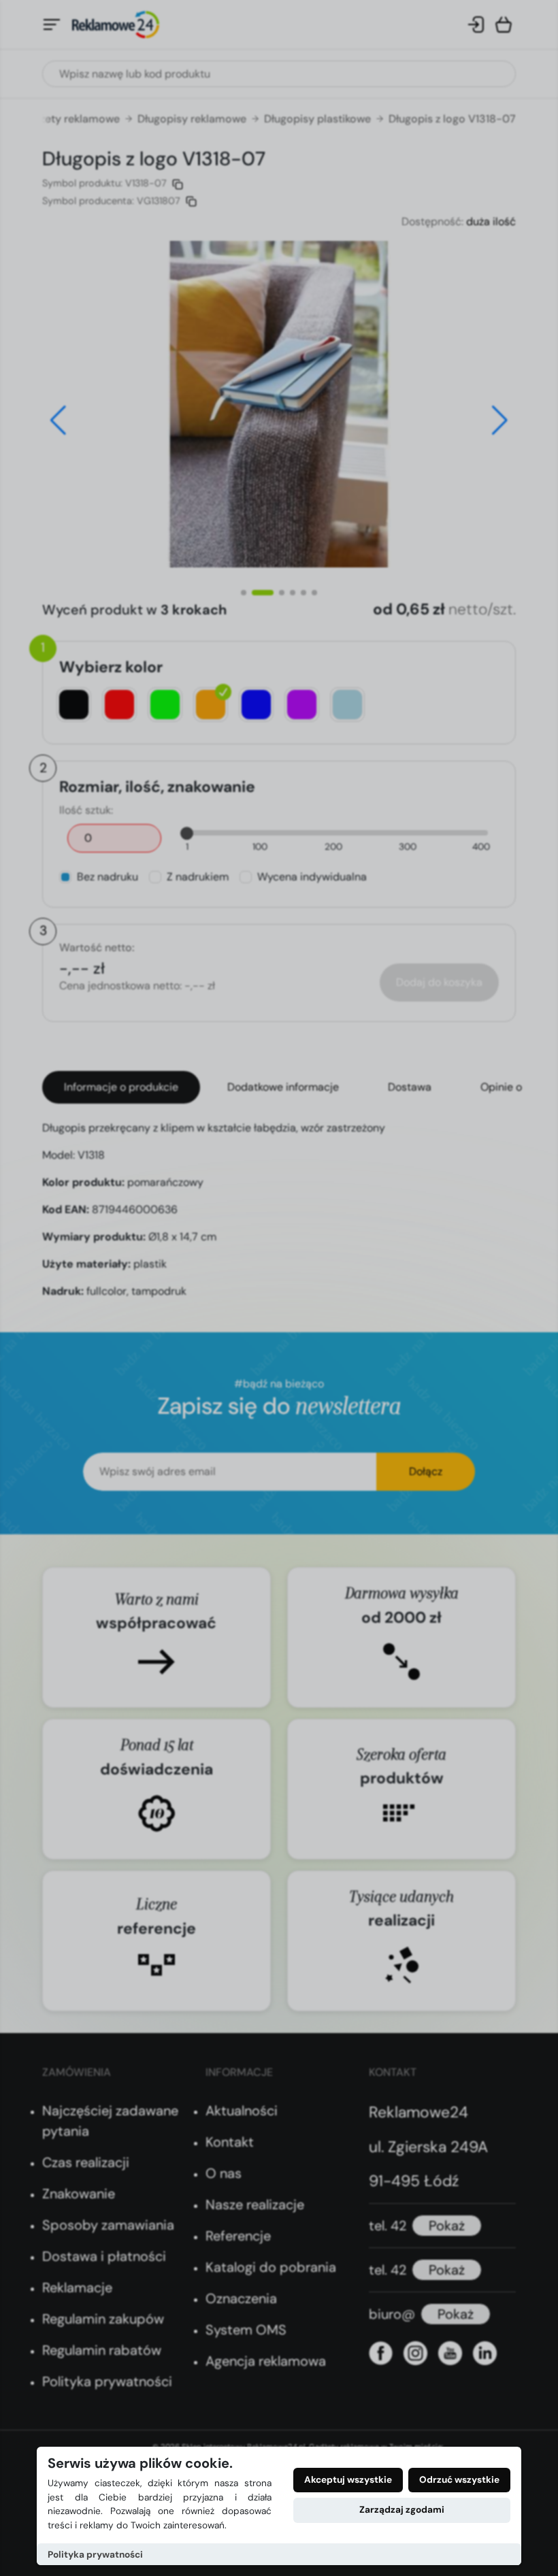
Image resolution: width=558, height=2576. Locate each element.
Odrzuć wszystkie (459, 2480)
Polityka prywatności (95, 2555)
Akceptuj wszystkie (348, 2480)
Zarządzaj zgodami (402, 2510)
